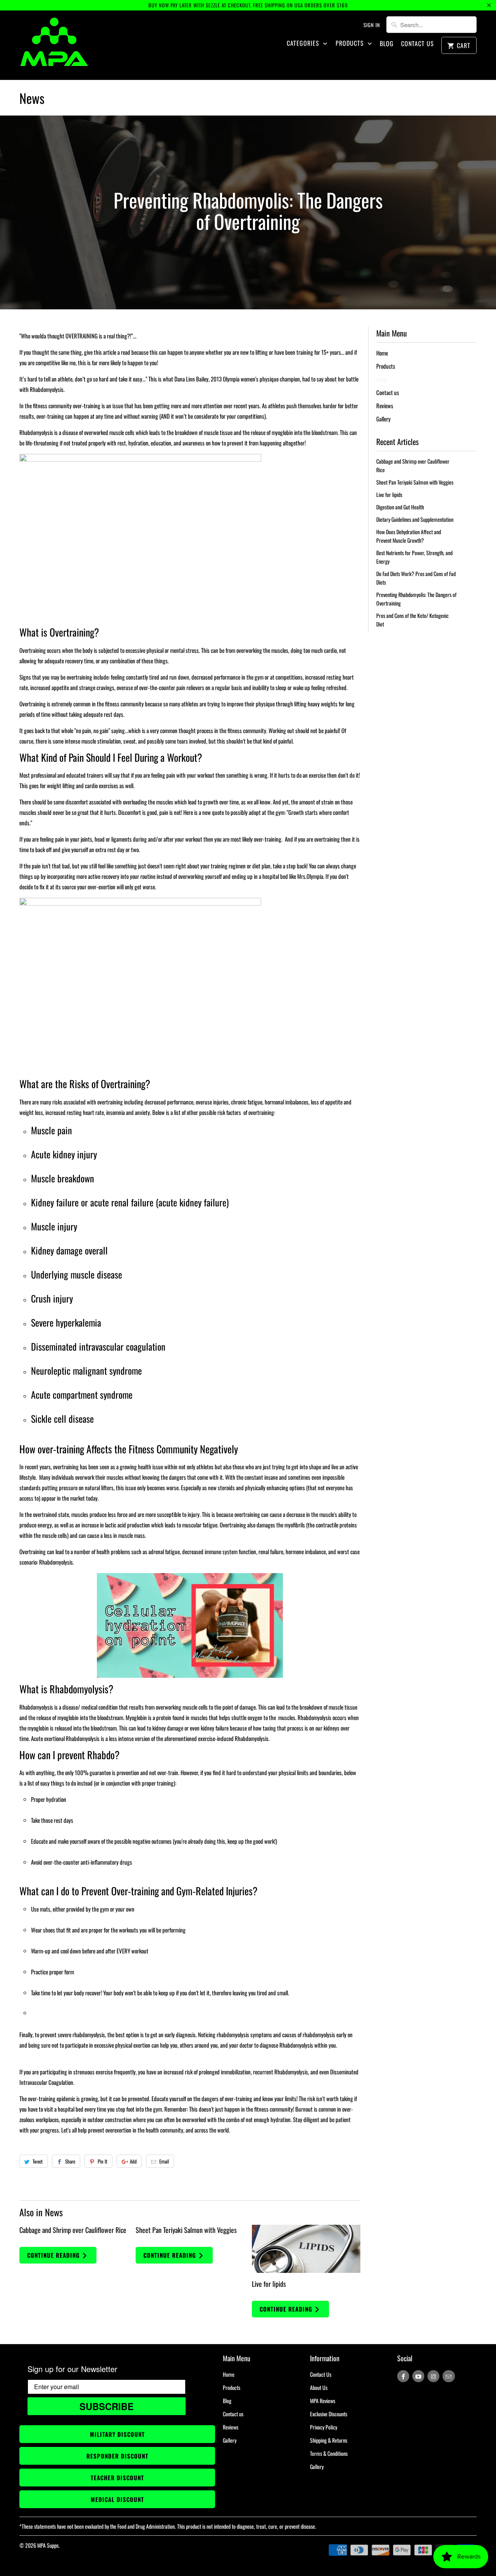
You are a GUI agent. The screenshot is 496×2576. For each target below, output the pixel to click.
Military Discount (117, 2434)
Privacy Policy (324, 2427)
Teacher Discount (117, 2478)
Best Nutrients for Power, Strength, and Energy (414, 557)
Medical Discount (117, 2499)
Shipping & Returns (329, 2440)
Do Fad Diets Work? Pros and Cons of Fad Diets (416, 578)
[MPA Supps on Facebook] (403, 2376)
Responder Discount (117, 2456)
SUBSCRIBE (107, 2406)
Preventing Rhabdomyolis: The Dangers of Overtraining (416, 599)
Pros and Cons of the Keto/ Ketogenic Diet (412, 620)
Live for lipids (269, 2284)
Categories (304, 43)
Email (164, 2161)
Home (382, 353)
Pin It (102, 2161)
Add (133, 2161)
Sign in (372, 25)
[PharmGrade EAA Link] (190, 1625)
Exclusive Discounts (329, 2414)
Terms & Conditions (329, 2453)
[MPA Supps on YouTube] (418, 2376)
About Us (319, 2387)
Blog (387, 44)
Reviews (385, 405)
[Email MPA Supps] (449, 2376)
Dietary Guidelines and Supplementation (415, 519)
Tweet (38, 2161)
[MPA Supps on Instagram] (433, 2376)
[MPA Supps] (54, 45)
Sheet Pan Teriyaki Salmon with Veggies (186, 2230)
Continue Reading (54, 2255)
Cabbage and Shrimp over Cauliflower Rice (73, 2230)
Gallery (383, 419)
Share (70, 2161)
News (32, 98)
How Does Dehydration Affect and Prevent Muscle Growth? (409, 536)
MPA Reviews (323, 2401)
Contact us (388, 392)
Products (351, 43)
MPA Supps (48, 2545)
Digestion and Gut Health (400, 507)
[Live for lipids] (306, 2249)
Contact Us (418, 44)
